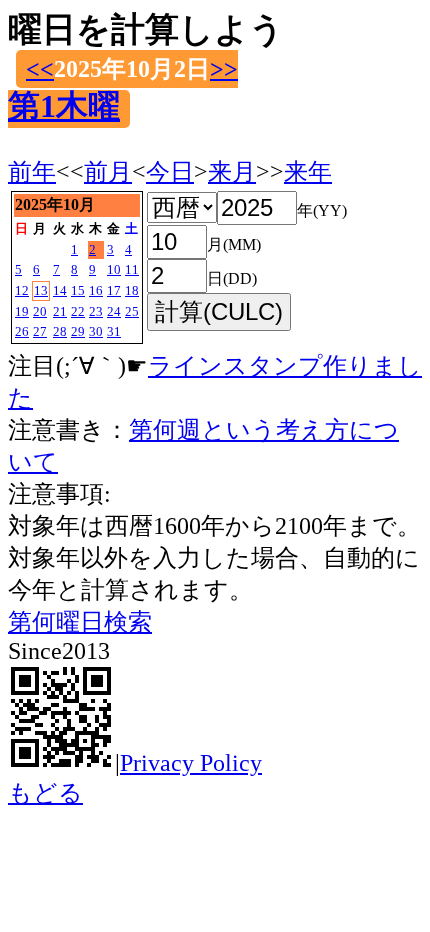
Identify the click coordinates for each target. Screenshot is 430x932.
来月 (232, 172)
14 (60, 290)
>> (224, 69)
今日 (170, 172)
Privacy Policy (191, 763)
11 (132, 269)
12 (22, 290)
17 (114, 290)
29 (78, 331)
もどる (45, 793)
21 (60, 311)
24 (114, 311)
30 (96, 331)
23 (96, 311)
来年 (308, 172)
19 (22, 311)
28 (60, 331)
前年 (32, 172)
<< (40, 69)
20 (40, 311)
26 (22, 331)
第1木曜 (64, 106)
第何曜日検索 (80, 622)
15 (78, 290)
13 (41, 290)
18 (132, 290)
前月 (108, 172)
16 (96, 290)
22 (78, 311)
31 (114, 331)
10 (114, 269)
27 (40, 331)
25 (132, 311)
